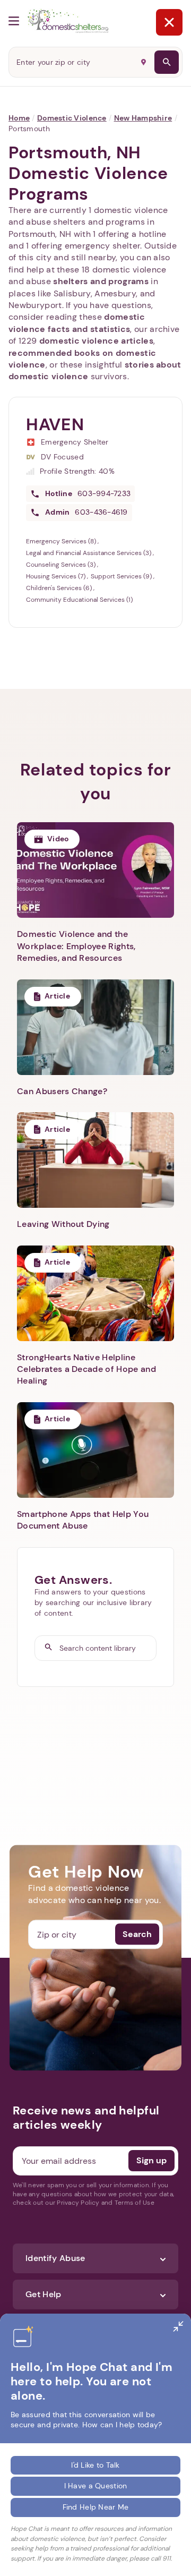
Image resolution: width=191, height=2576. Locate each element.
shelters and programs (101, 281)
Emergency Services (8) (62, 541)
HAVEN (55, 424)
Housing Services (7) (57, 576)
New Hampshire (143, 118)
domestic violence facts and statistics (77, 323)
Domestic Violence (72, 118)
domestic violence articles (96, 341)
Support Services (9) (122, 576)
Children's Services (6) (60, 588)
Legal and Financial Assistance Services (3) (89, 553)
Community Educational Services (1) (79, 600)
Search (137, 1934)
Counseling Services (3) (62, 565)
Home (19, 118)
